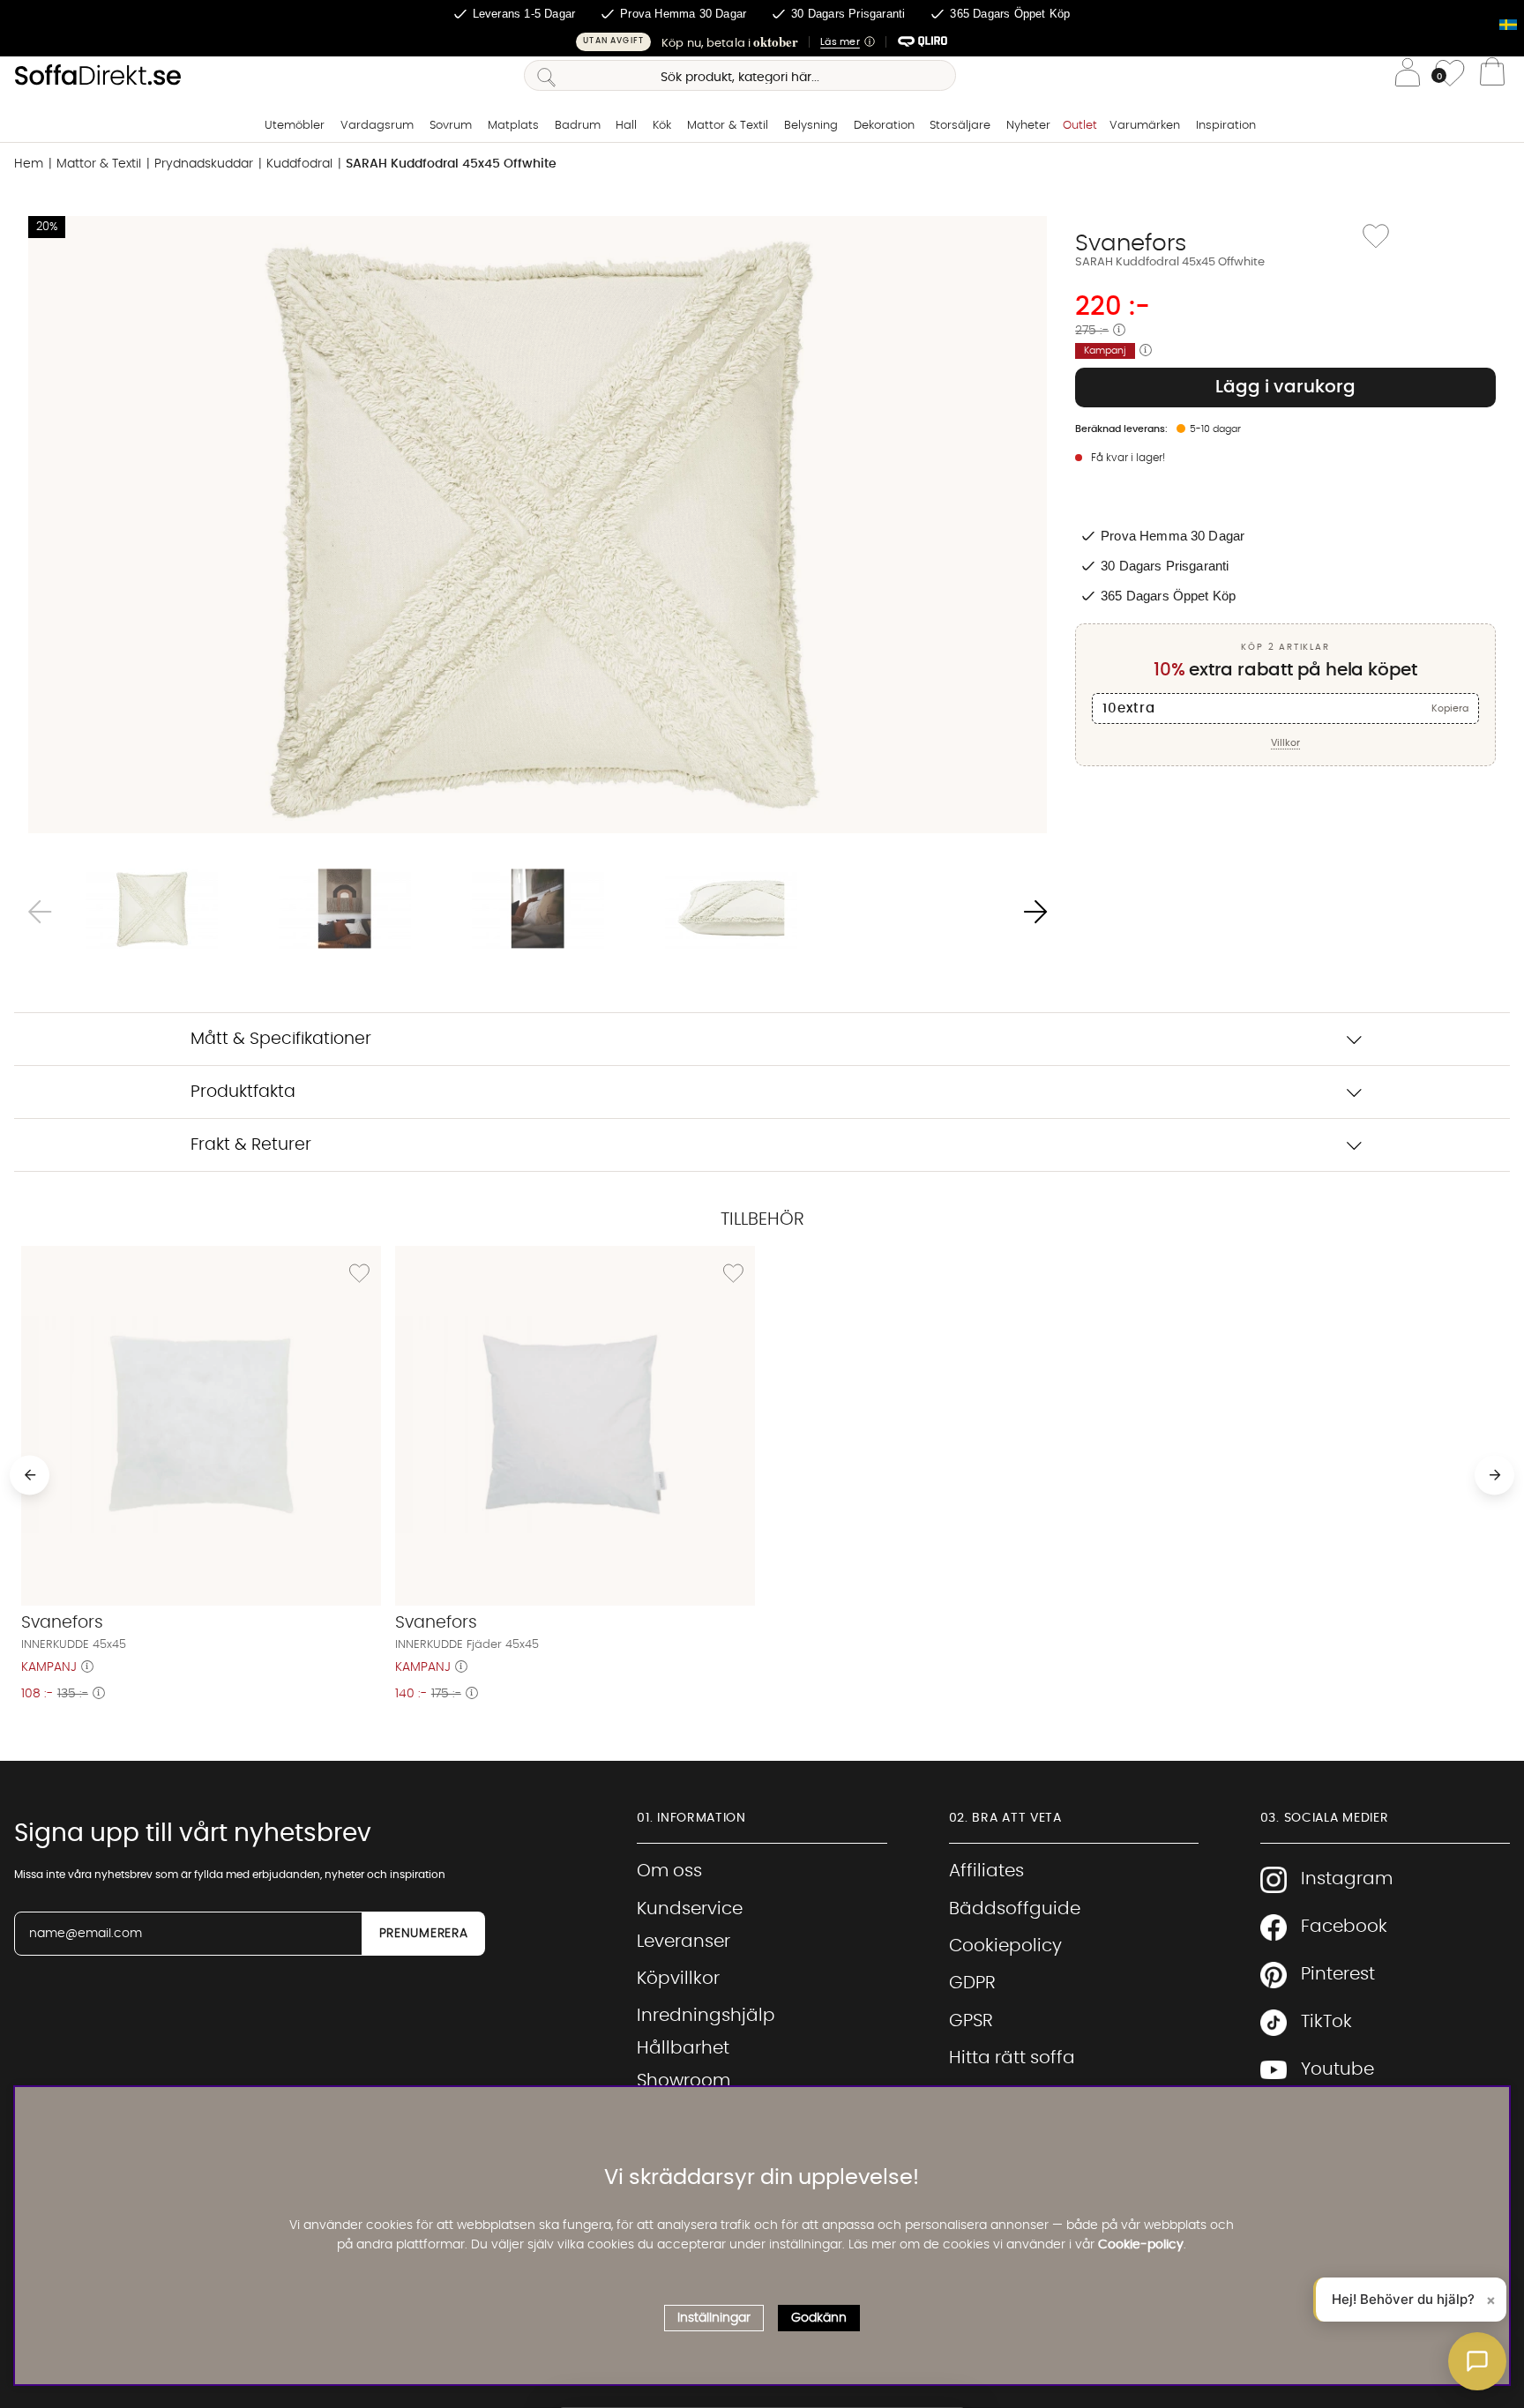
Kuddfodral (299, 164)
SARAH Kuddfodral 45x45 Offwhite (451, 164)
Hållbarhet (683, 2048)
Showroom (684, 2081)
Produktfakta (243, 1092)
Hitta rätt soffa (1012, 2058)
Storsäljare (960, 126)
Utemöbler (295, 126)
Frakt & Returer (251, 1145)
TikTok (1326, 2022)
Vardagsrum (377, 126)
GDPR (972, 1983)
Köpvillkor (678, 1979)
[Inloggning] (1408, 75)
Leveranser (684, 1942)
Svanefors (1131, 243)
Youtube (1337, 2069)
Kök (662, 126)
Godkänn (819, 2318)
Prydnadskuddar (204, 164)
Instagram (1347, 1879)
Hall (626, 126)
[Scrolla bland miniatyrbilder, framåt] (1035, 912)
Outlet (1080, 126)
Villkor (1285, 743)
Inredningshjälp (706, 2016)
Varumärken (1145, 126)
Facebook (1344, 1927)
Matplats (513, 126)
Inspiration (1226, 126)
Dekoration (884, 126)
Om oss (669, 1871)
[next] (1494, 1475)
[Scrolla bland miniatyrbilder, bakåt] (40, 912)
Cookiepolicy (1005, 1946)
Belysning (811, 126)
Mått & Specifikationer (281, 1039)
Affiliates (986, 1871)
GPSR (971, 2021)
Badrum (578, 126)
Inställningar (714, 2318)
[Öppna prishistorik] (1119, 331)
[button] (762, 42)
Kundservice (690, 1909)
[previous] (30, 1475)
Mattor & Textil (728, 126)
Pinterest (1338, 1974)
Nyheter (1028, 126)
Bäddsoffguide (1015, 1909)
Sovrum (451, 126)
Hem (29, 164)
